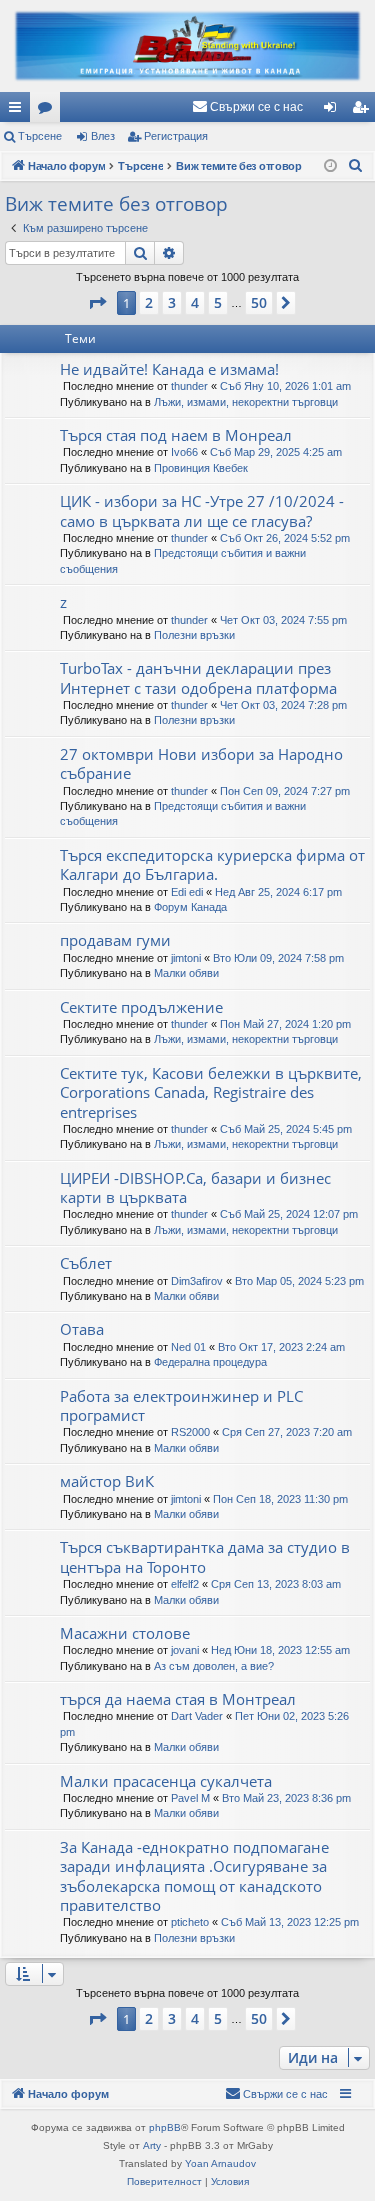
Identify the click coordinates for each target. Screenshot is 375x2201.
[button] (97, 303)
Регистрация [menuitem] (364, 111)
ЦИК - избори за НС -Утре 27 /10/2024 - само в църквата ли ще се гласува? (202, 510)
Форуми (49, 111)
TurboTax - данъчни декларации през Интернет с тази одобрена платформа (198, 677)
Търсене (40, 136)
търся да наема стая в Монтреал (178, 1699)
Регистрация (176, 136)
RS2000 (190, 1432)
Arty (152, 2145)
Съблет (86, 1263)
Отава (82, 1329)
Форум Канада (190, 907)
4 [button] (195, 302)
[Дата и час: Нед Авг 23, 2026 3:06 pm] (330, 166)
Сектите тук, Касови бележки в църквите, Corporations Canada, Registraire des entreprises (211, 1092)
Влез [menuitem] (334, 111)
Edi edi (187, 892)
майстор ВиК (107, 1481)
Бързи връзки (19, 111)
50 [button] (259, 302)
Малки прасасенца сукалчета (166, 1781)
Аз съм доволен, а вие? (214, 1666)
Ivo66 (184, 452)
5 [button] (218, 302)
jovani (185, 1650)
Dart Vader (197, 1716)
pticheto (190, 1922)
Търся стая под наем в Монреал (176, 435)
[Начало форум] (187, 46)
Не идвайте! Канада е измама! (169, 369)
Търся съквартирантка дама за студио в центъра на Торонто (205, 1556)
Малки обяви (186, 973)
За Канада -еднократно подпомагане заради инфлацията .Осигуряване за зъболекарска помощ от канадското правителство (194, 1876)
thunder (189, 386)
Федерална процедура (210, 1362)
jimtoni (186, 958)
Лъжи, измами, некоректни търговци (246, 402)
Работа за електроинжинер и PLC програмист (181, 1405)
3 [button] (172, 302)
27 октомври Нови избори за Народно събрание (201, 763)
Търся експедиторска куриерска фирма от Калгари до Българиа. (212, 864)
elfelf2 (185, 1584)
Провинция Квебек (201, 468)
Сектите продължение (141, 1007)
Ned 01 (188, 1347)
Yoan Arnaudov (220, 2163)
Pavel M (190, 1798)
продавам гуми (115, 940)
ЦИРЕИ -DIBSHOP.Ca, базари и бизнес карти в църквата (195, 1187)
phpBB (165, 2127)
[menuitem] (247, 107)
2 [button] (149, 302)
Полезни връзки (194, 635)
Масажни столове (125, 1633)
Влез (103, 136)
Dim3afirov (197, 1281)
